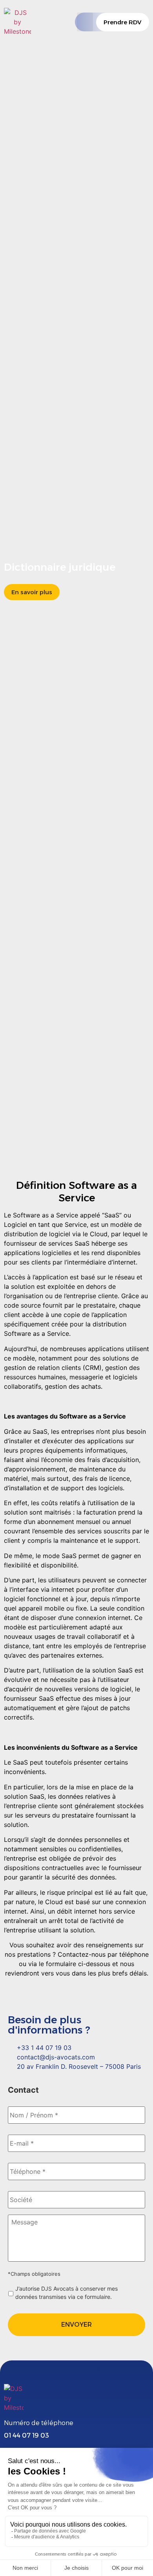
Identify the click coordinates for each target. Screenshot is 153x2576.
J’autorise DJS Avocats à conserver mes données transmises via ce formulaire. (66, 2293)
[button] (85, 22)
